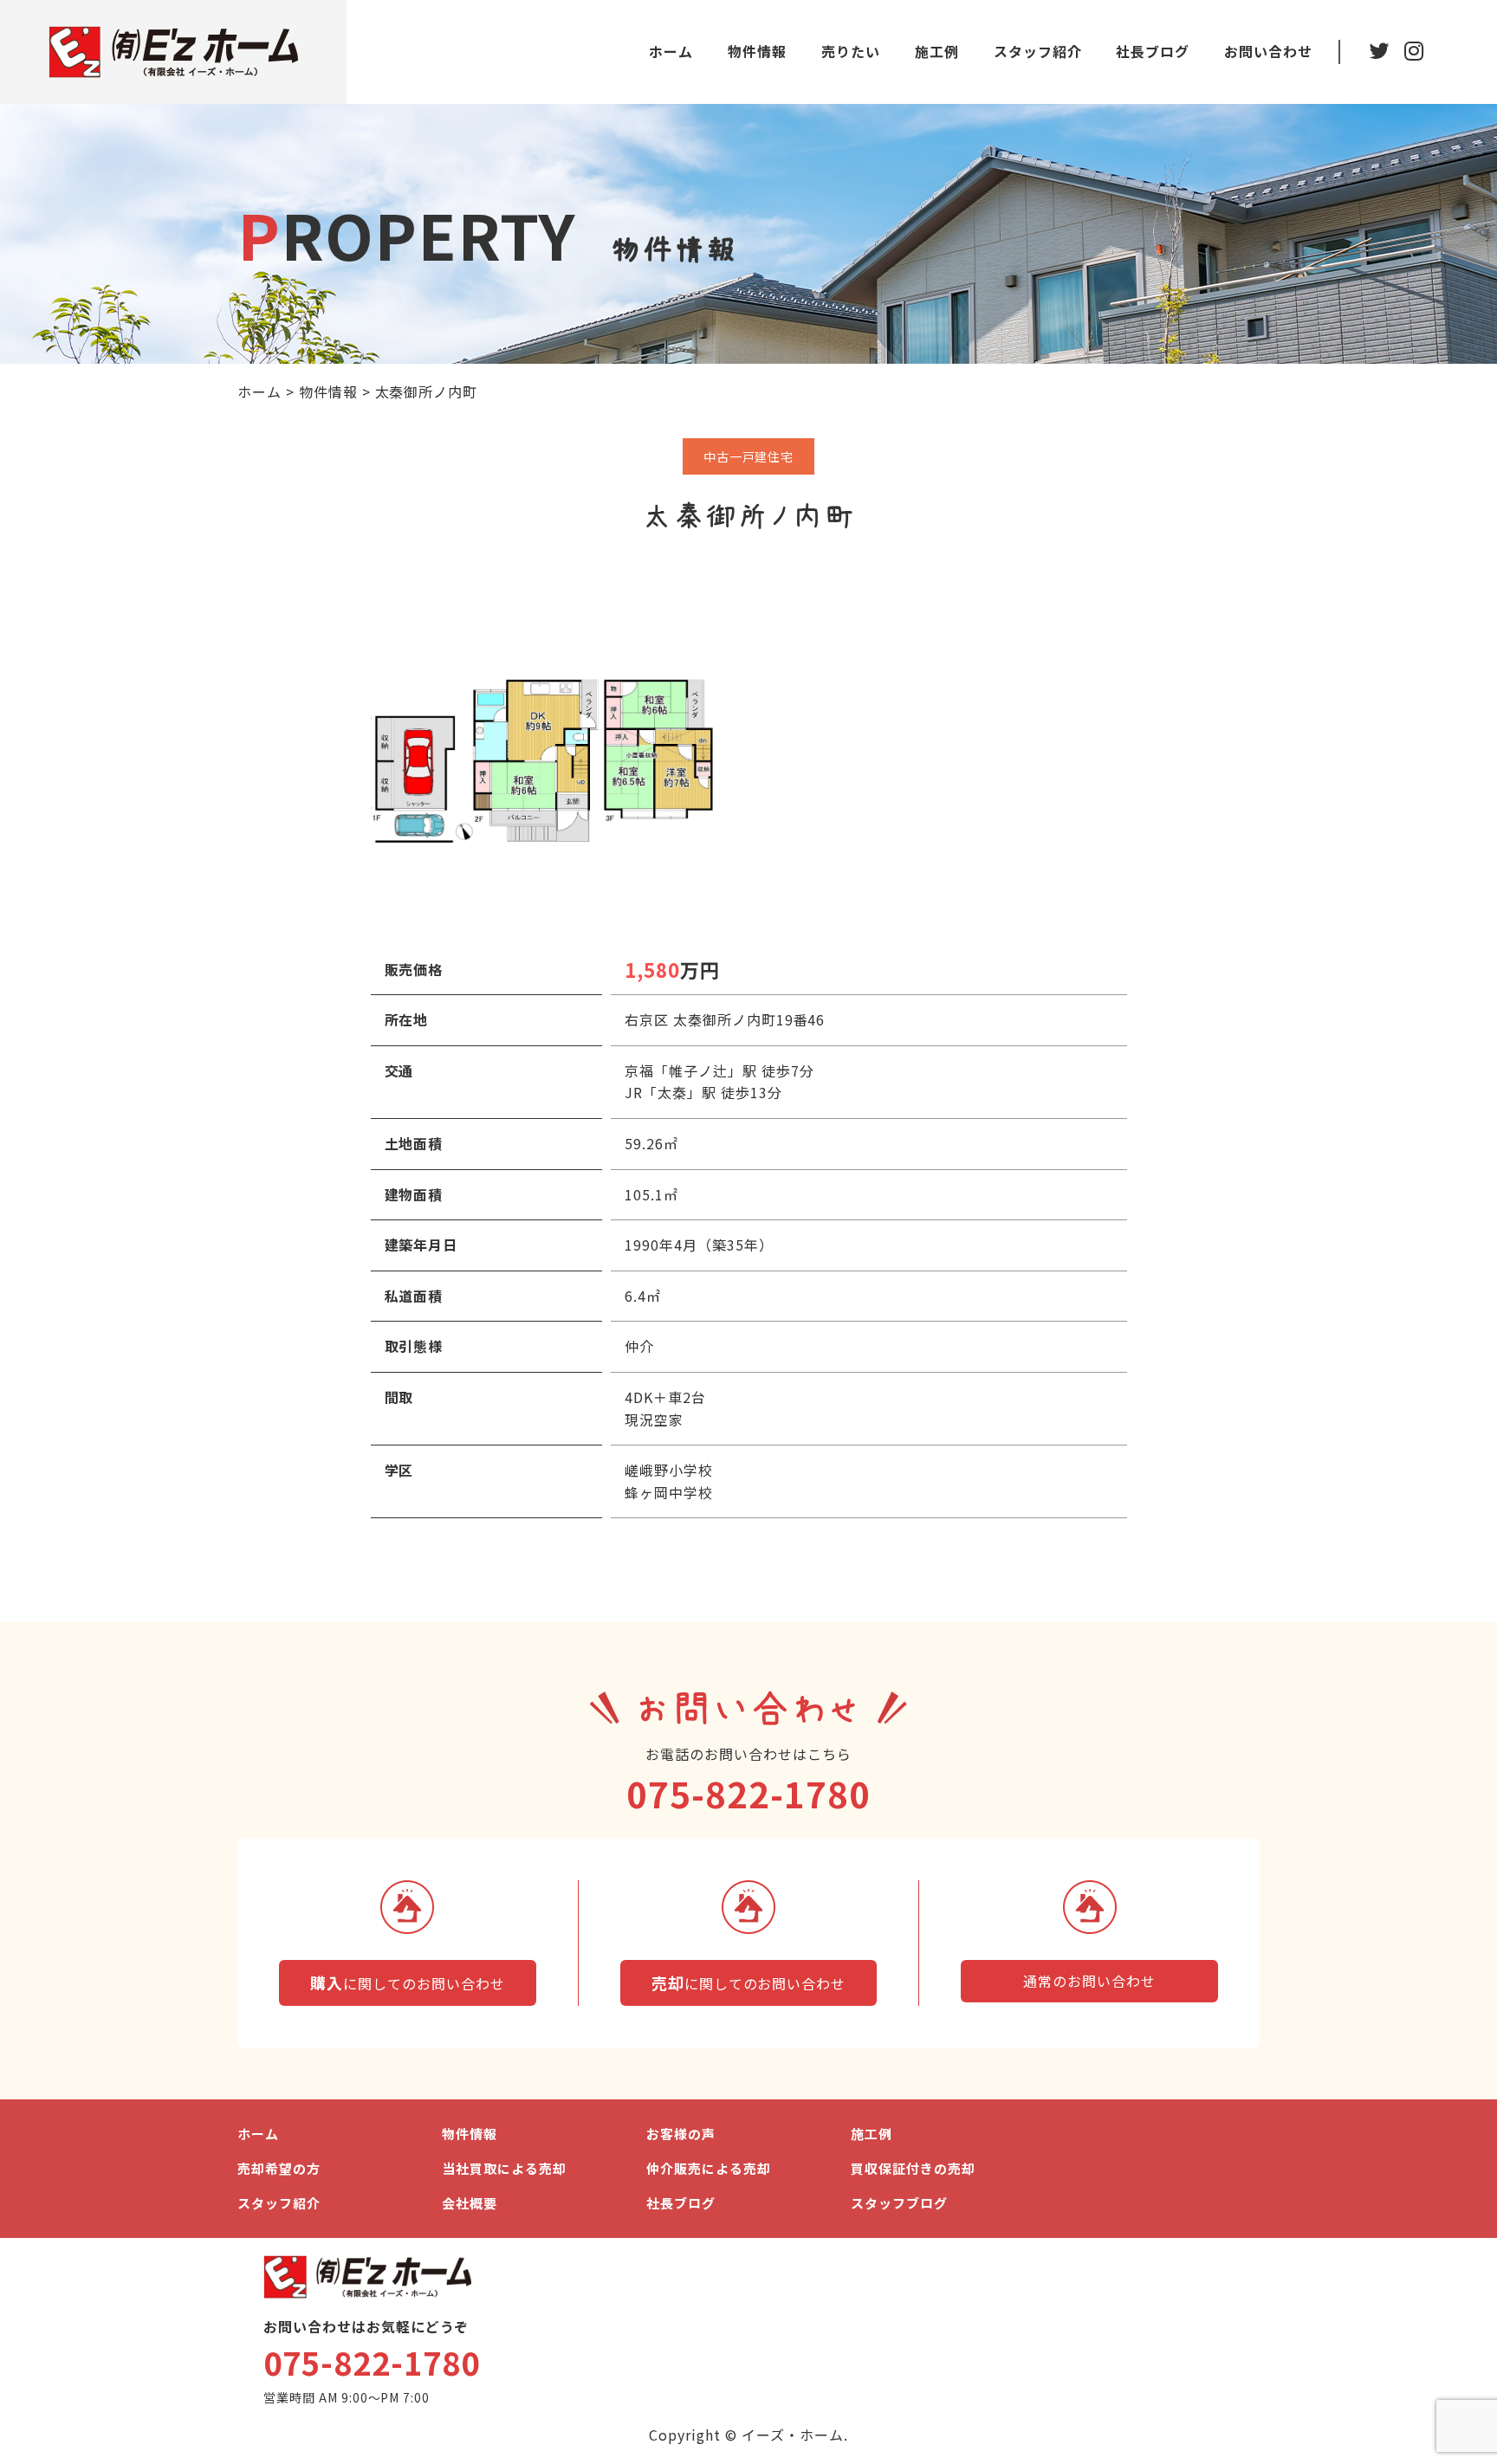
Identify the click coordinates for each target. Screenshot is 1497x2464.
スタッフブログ (899, 2203)
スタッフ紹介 (1038, 51)
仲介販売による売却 (709, 2168)
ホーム (671, 51)
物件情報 (757, 51)
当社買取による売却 (504, 2168)
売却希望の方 (279, 2168)
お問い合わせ (1268, 51)
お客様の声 (681, 2134)
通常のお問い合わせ (1089, 1981)
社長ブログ (1153, 51)
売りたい (851, 51)
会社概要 (470, 2203)
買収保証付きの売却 (913, 2168)
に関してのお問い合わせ (407, 1982)
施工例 (937, 51)
